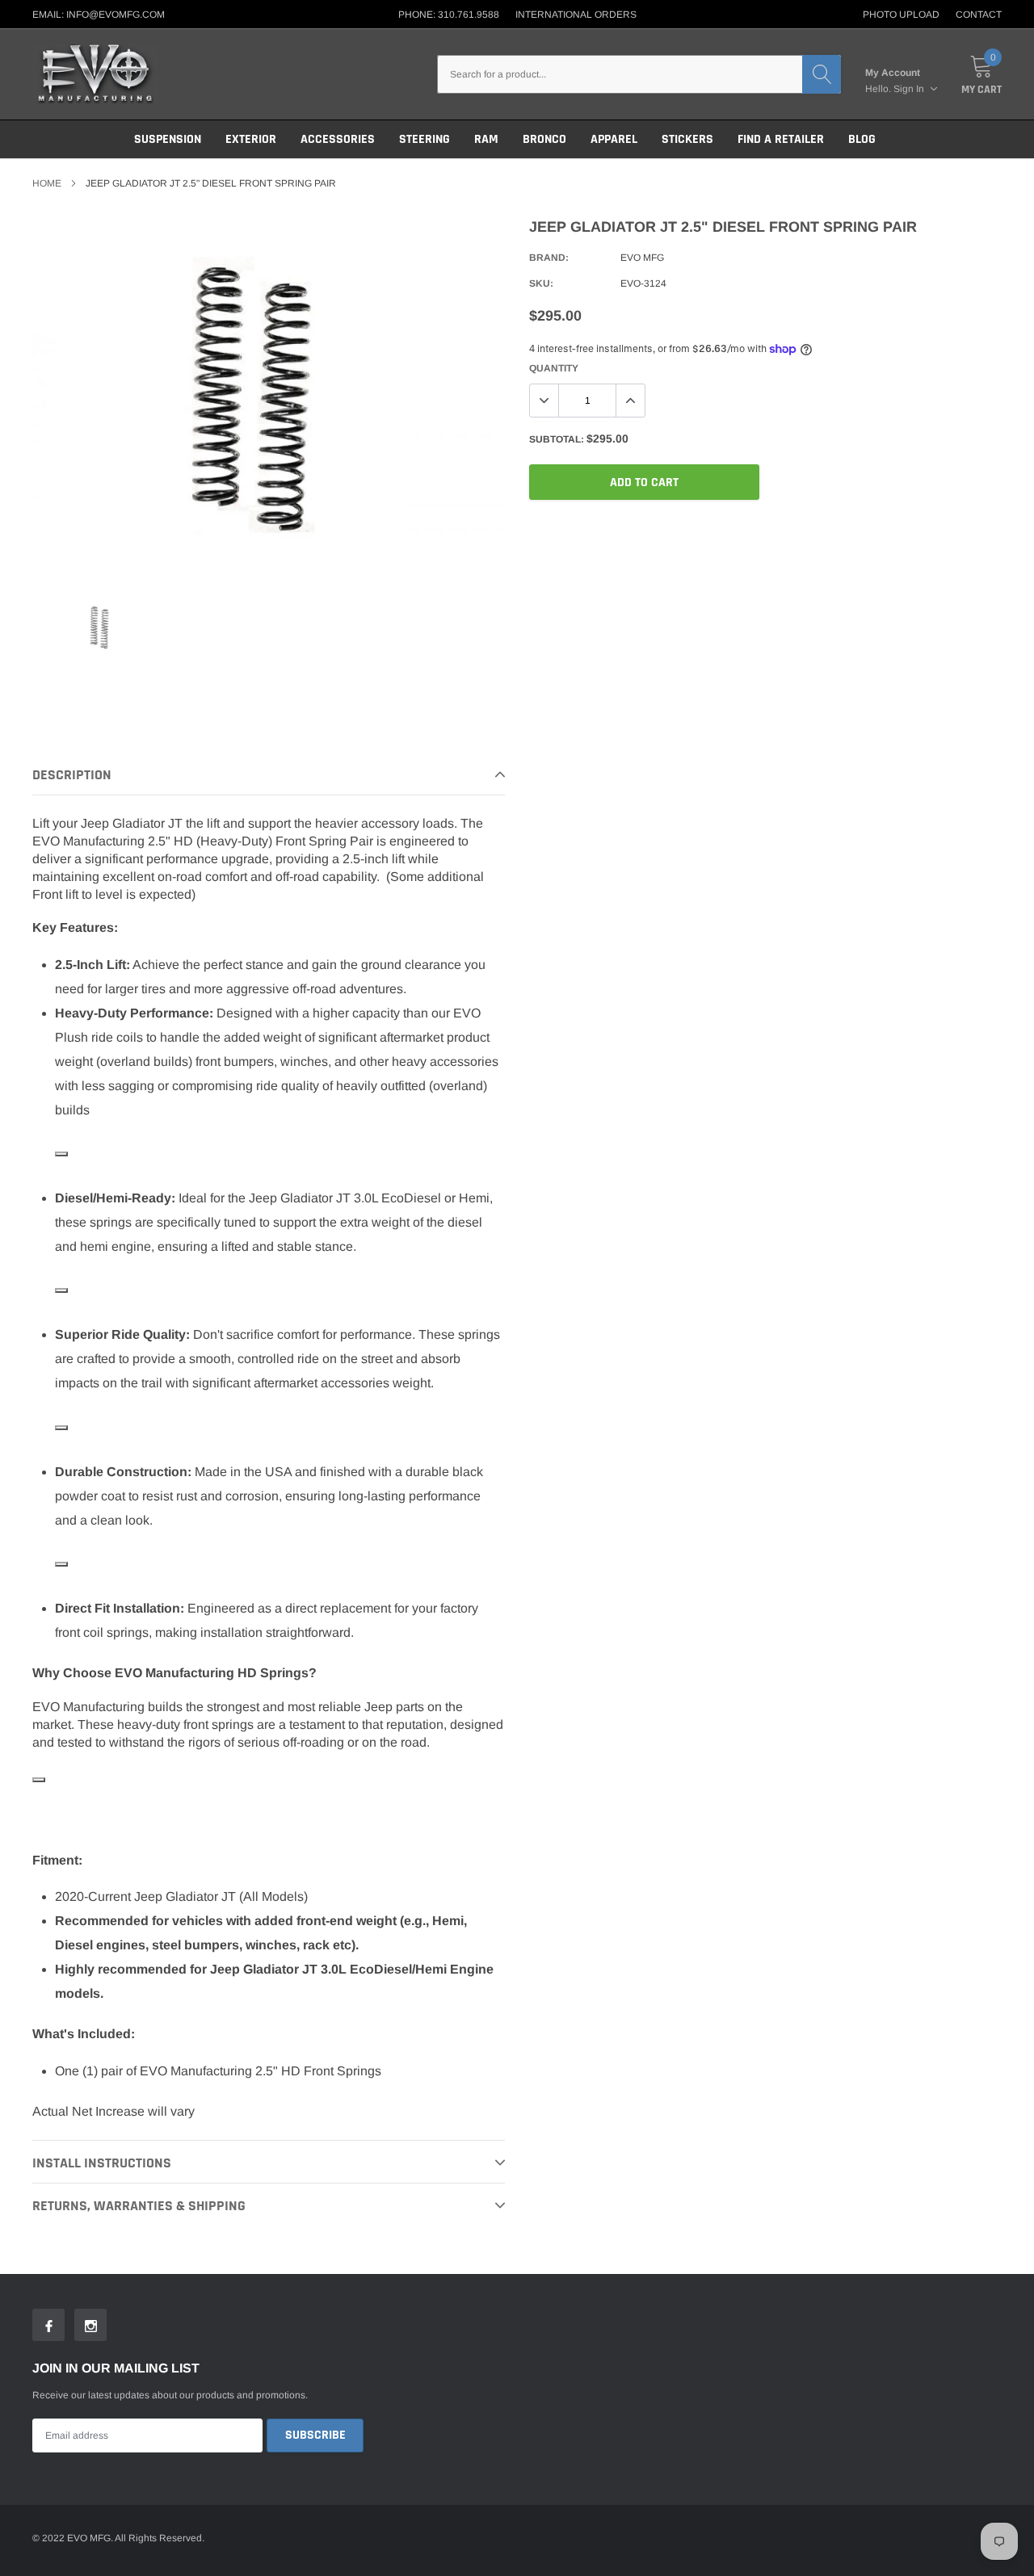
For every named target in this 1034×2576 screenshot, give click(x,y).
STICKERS (687, 139)
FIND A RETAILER (781, 139)
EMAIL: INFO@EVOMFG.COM (99, 15)
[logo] (95, 74)
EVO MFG (642, 258)
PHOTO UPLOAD (901, 15)
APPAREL (614, 139)
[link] (102, 627)
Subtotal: (557, 439)
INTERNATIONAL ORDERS (576, 15)
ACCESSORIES (338, 139)
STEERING (425, 139)
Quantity (554, 368)
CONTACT (979, 15)
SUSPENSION (168, 139)
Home (47, 183)
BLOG (862, 139)
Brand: (549, 258)
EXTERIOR (251, 139)
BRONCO (544, 139)
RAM (486, 139)
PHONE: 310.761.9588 (449, 15)
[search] (822, 74)
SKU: (541, 283)
